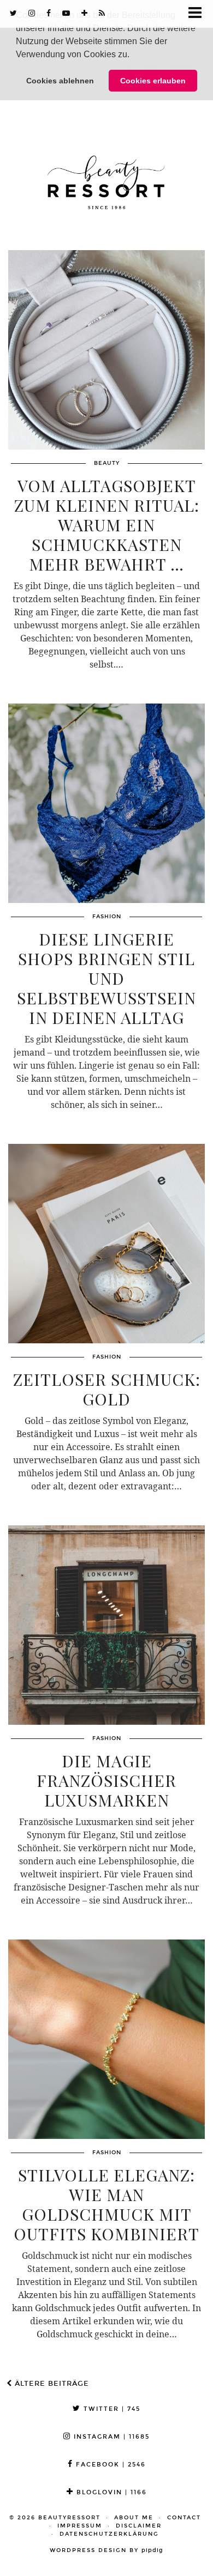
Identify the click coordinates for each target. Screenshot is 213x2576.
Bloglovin (110, 2492)
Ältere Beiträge (51, 2384)
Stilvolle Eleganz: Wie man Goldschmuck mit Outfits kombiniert (106, 2204)
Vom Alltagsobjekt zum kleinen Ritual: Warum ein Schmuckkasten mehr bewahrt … (107, 525)
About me (134, 2518)
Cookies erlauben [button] (153, 81)
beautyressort (69, 2518)
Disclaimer (139, 2526)
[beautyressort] (106, 174)
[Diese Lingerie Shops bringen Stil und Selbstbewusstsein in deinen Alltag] (106, 803)
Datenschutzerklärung (109, 2534)
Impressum (80, 2526)
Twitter (111, 2409)
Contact (184, 2518)
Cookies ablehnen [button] (60, 81)
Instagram (110, 2437)
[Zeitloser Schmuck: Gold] (106, 1244)
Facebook (110, 2465)
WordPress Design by (106, 2550)
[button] (133, 56)
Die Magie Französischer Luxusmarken (106, 1780)
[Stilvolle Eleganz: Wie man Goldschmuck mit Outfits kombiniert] (106, 2039)
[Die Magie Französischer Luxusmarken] (106, 1625)
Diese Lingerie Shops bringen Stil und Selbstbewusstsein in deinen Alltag (106, 978)
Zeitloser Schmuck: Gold (107, 1389)
